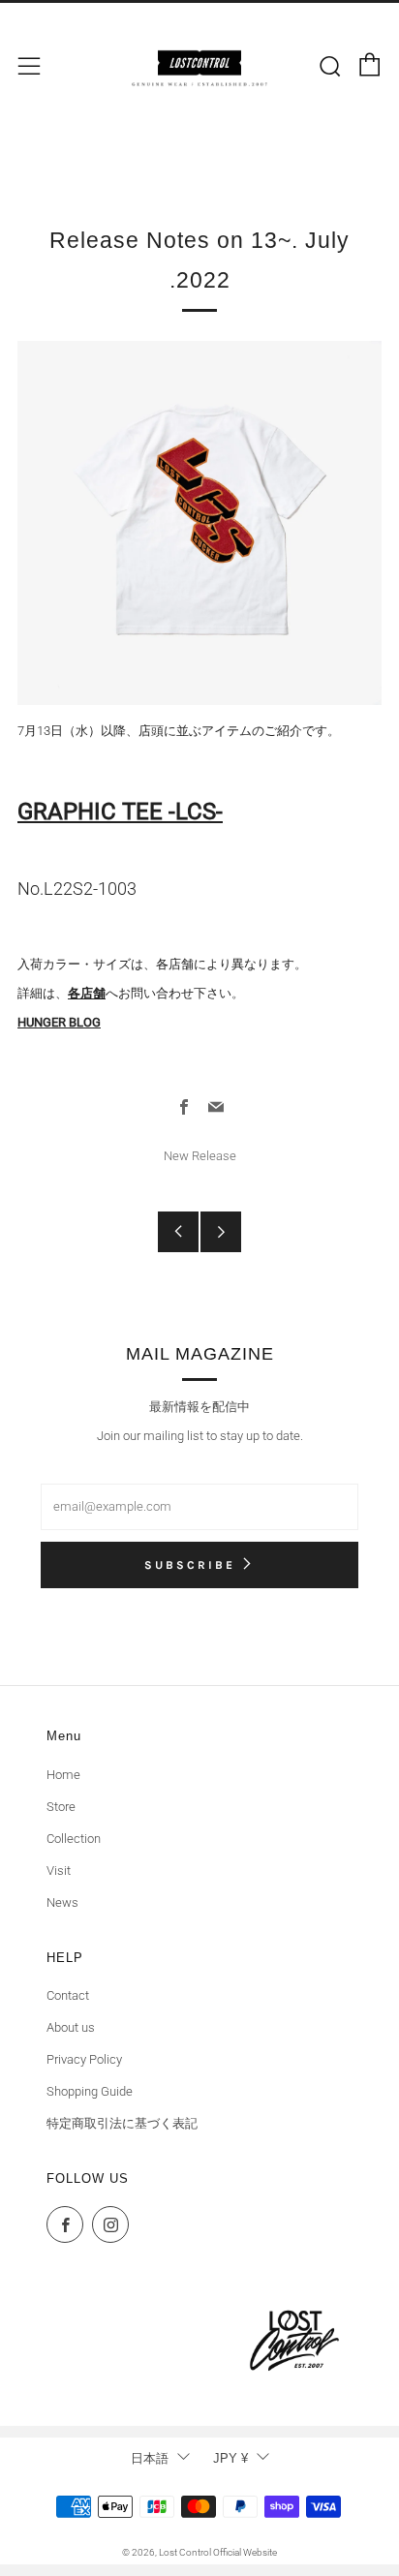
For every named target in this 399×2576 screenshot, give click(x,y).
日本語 (150, 2458)
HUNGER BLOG (59, 1022)
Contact (68, 1995)
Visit (59, 1871)
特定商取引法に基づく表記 (122, 2123)
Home (63, 1775)
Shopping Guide (90, 2091)
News (62, 1902)
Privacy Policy (84, 2059)
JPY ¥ (230, 2458)
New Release (200, 1156)
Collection (74, 1839)
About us (71, 2027)
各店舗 (87, 993)
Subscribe (190, 1565)
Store (61, 1807)
